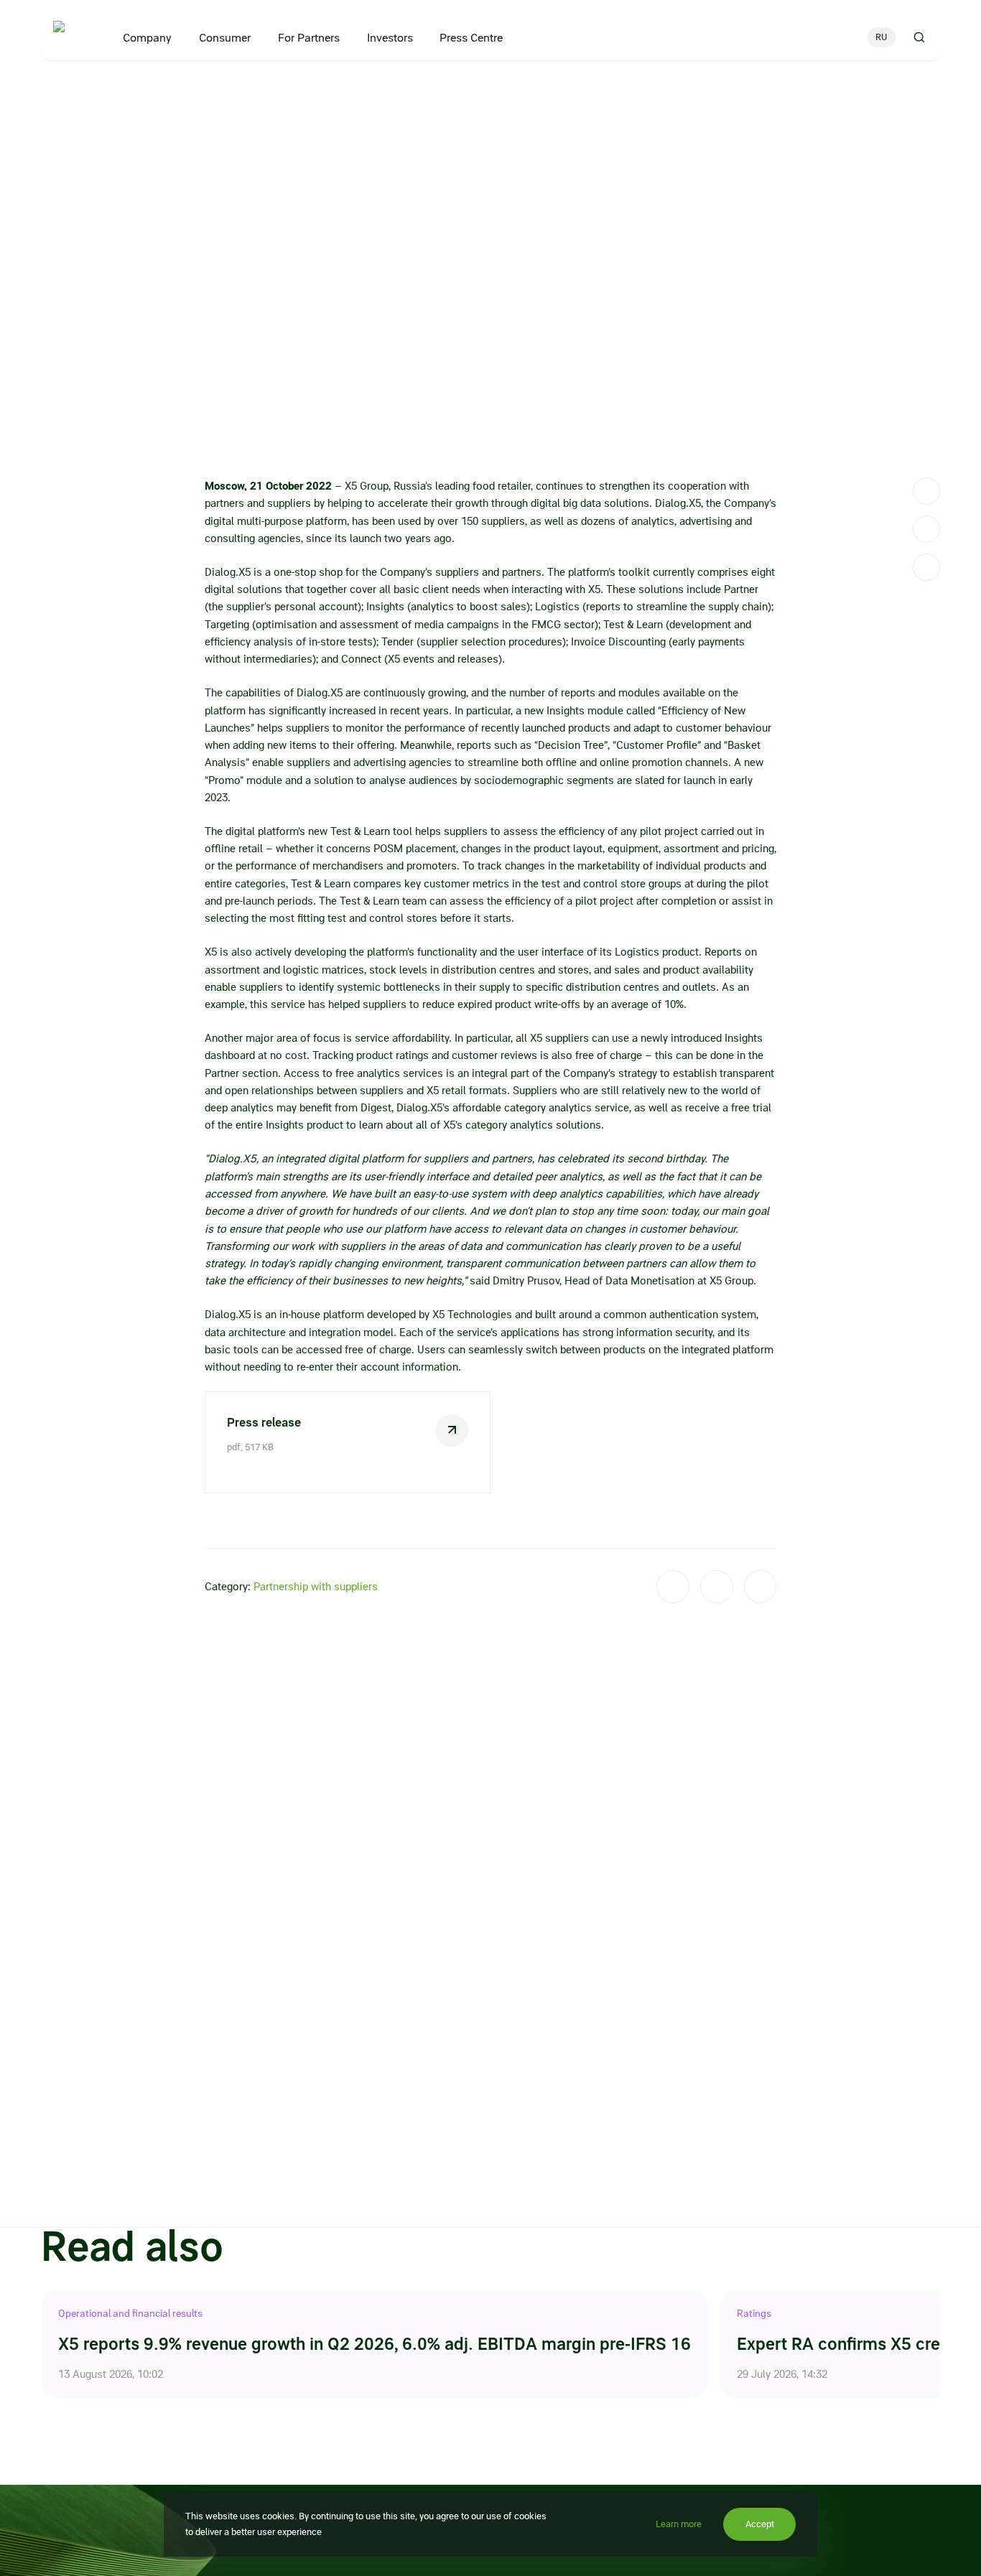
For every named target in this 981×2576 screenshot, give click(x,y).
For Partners (308, 38)
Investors (389, 38)
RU (881, 37)
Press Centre (471, 38)
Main (51, 92)
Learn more (679, 2524)
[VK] (926, 529)
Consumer (224, 38)
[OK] (926, 567)
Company (147, 38)
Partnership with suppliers (316, 1587)
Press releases (161, 92)
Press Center (97, 92)
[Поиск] (918, 37)
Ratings (754, 2313)
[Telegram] (926, 491)
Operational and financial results (130, 2313)
